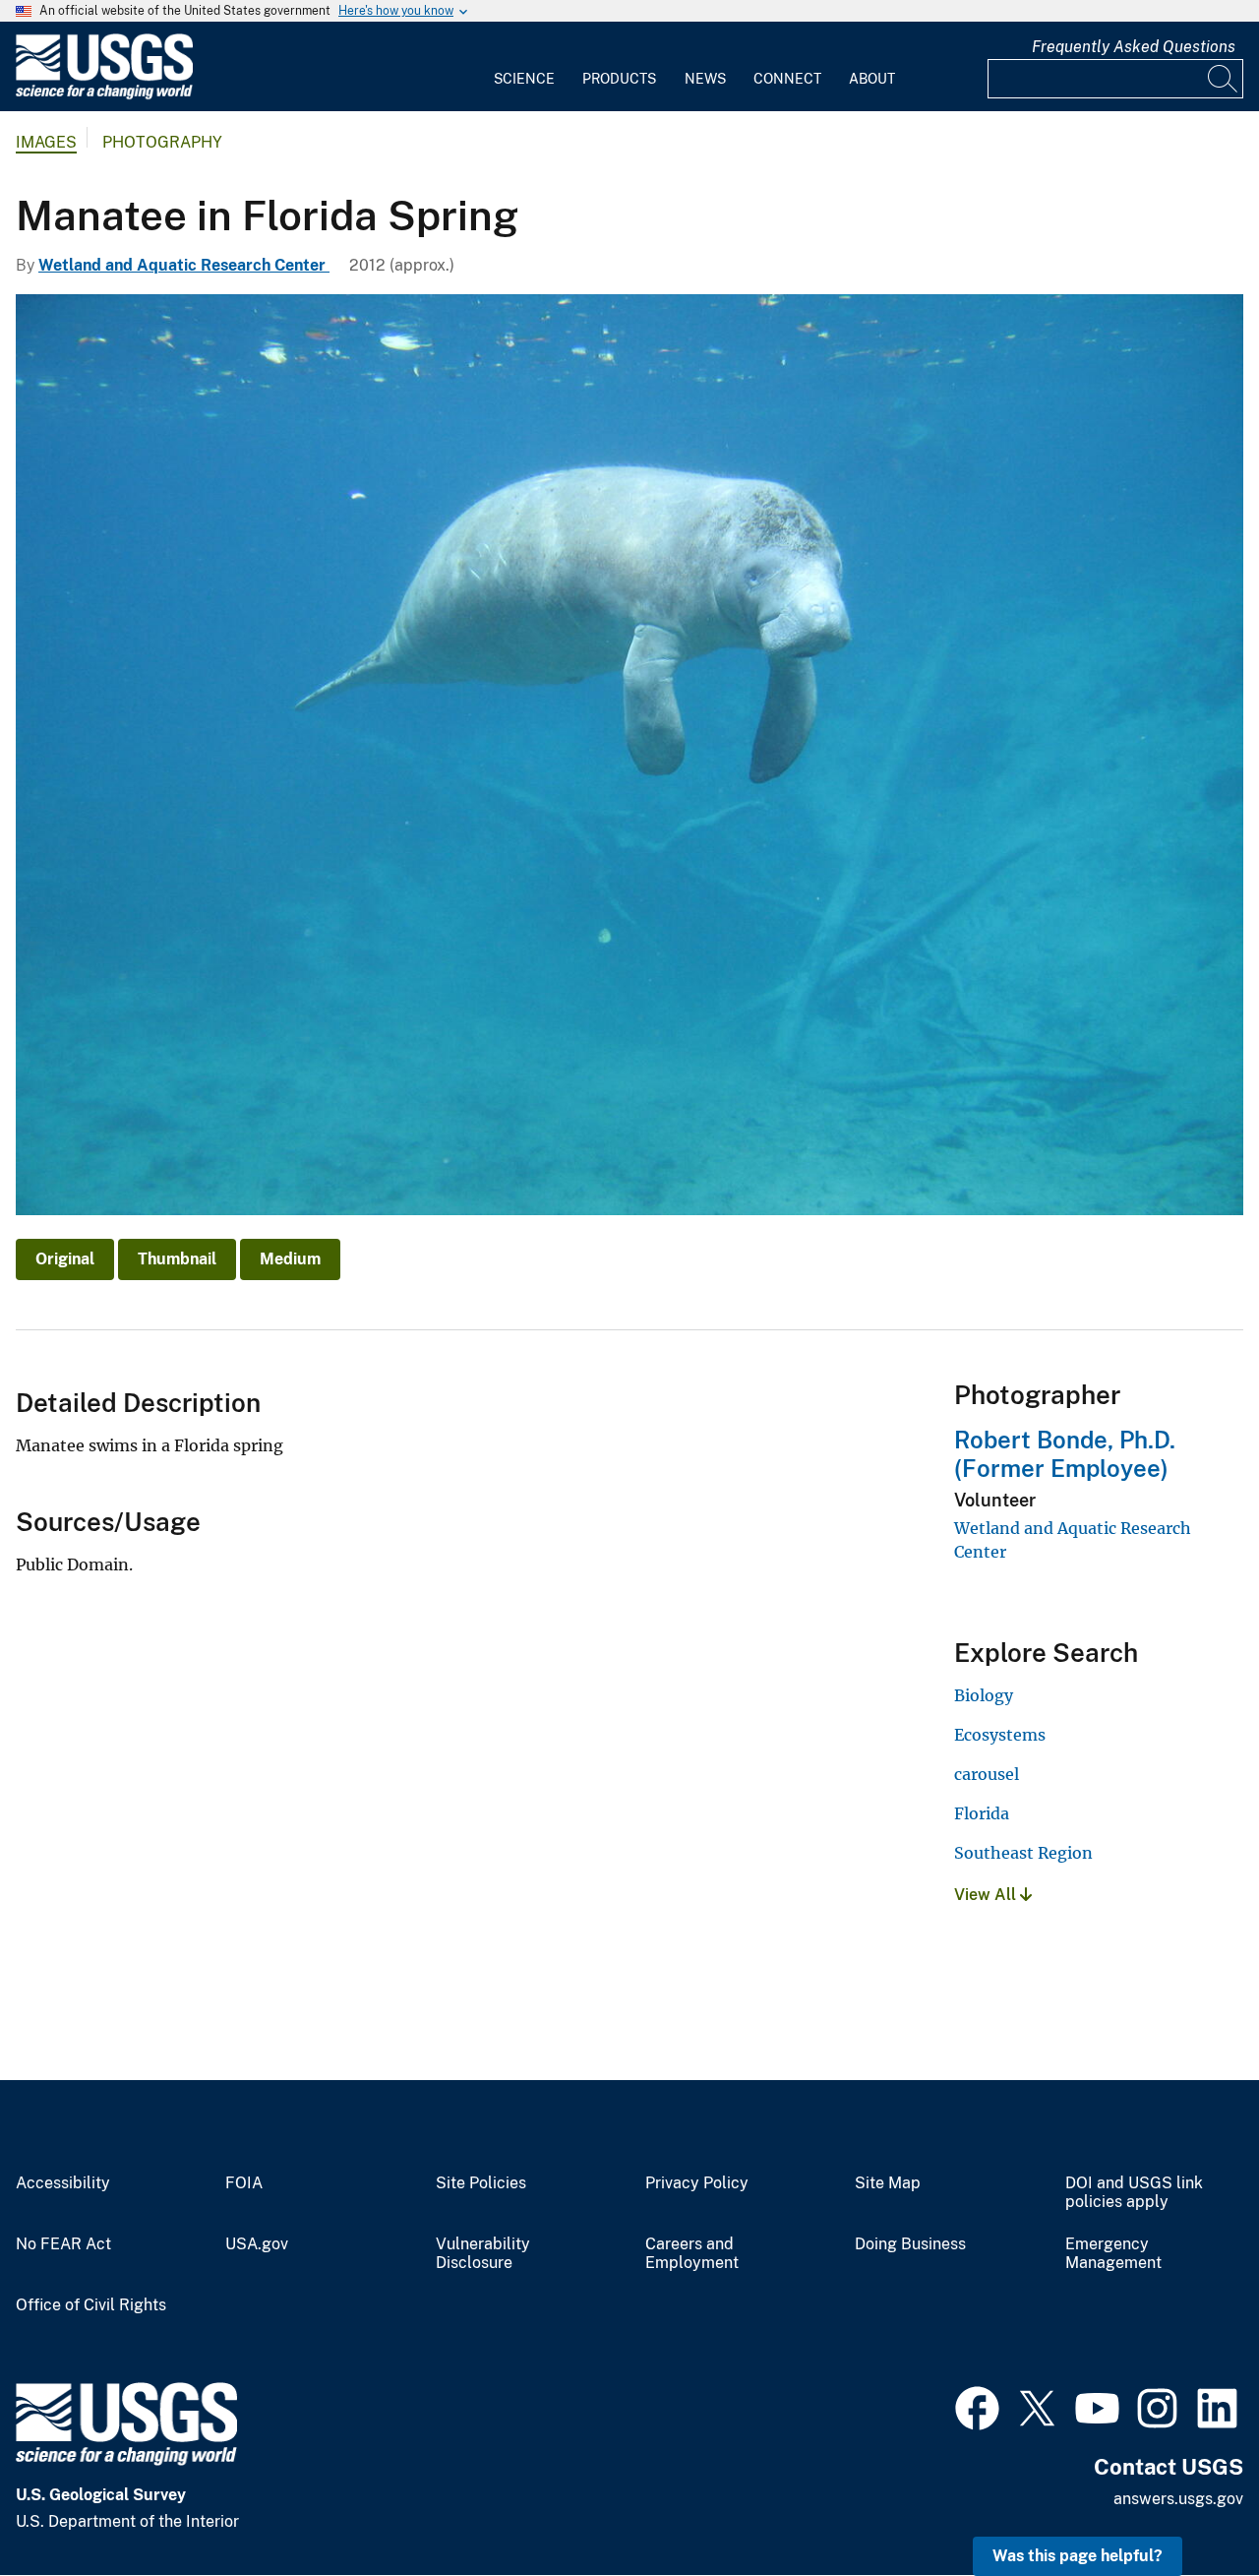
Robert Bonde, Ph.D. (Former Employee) (1065, 1454)
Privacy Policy (697, 2183)
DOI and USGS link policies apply (1134, 2193)
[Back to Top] (1188, 2505)
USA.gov (257, 2244)
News (705, 79)
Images (46, 142)
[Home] (104, 95)
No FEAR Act (63, 2244)
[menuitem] (524, 67)
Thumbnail (177, 1259)
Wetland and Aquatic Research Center (184, 265)
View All (987, 1895)
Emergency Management (1113, 2254)
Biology (984, 1695)
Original (65, 1259)
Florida (982, 1813)
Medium (290, 1259)
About (872, 79)
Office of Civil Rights (91, 2305)
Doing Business (910, 2244)
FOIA (244, 2183)
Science (524, 79)
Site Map (888, 2183)
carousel (987, 1774)
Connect (787, 79)
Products (619, 79)
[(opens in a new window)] (977, 2406)
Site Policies (481, 2183)
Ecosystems (1000, 1735)
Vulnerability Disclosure (483, 2254)
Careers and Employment (692, 2254)
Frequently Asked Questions (1134, 47)
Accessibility (63, 2183)
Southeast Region (1023, 1853)
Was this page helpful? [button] (1078, 2556)
